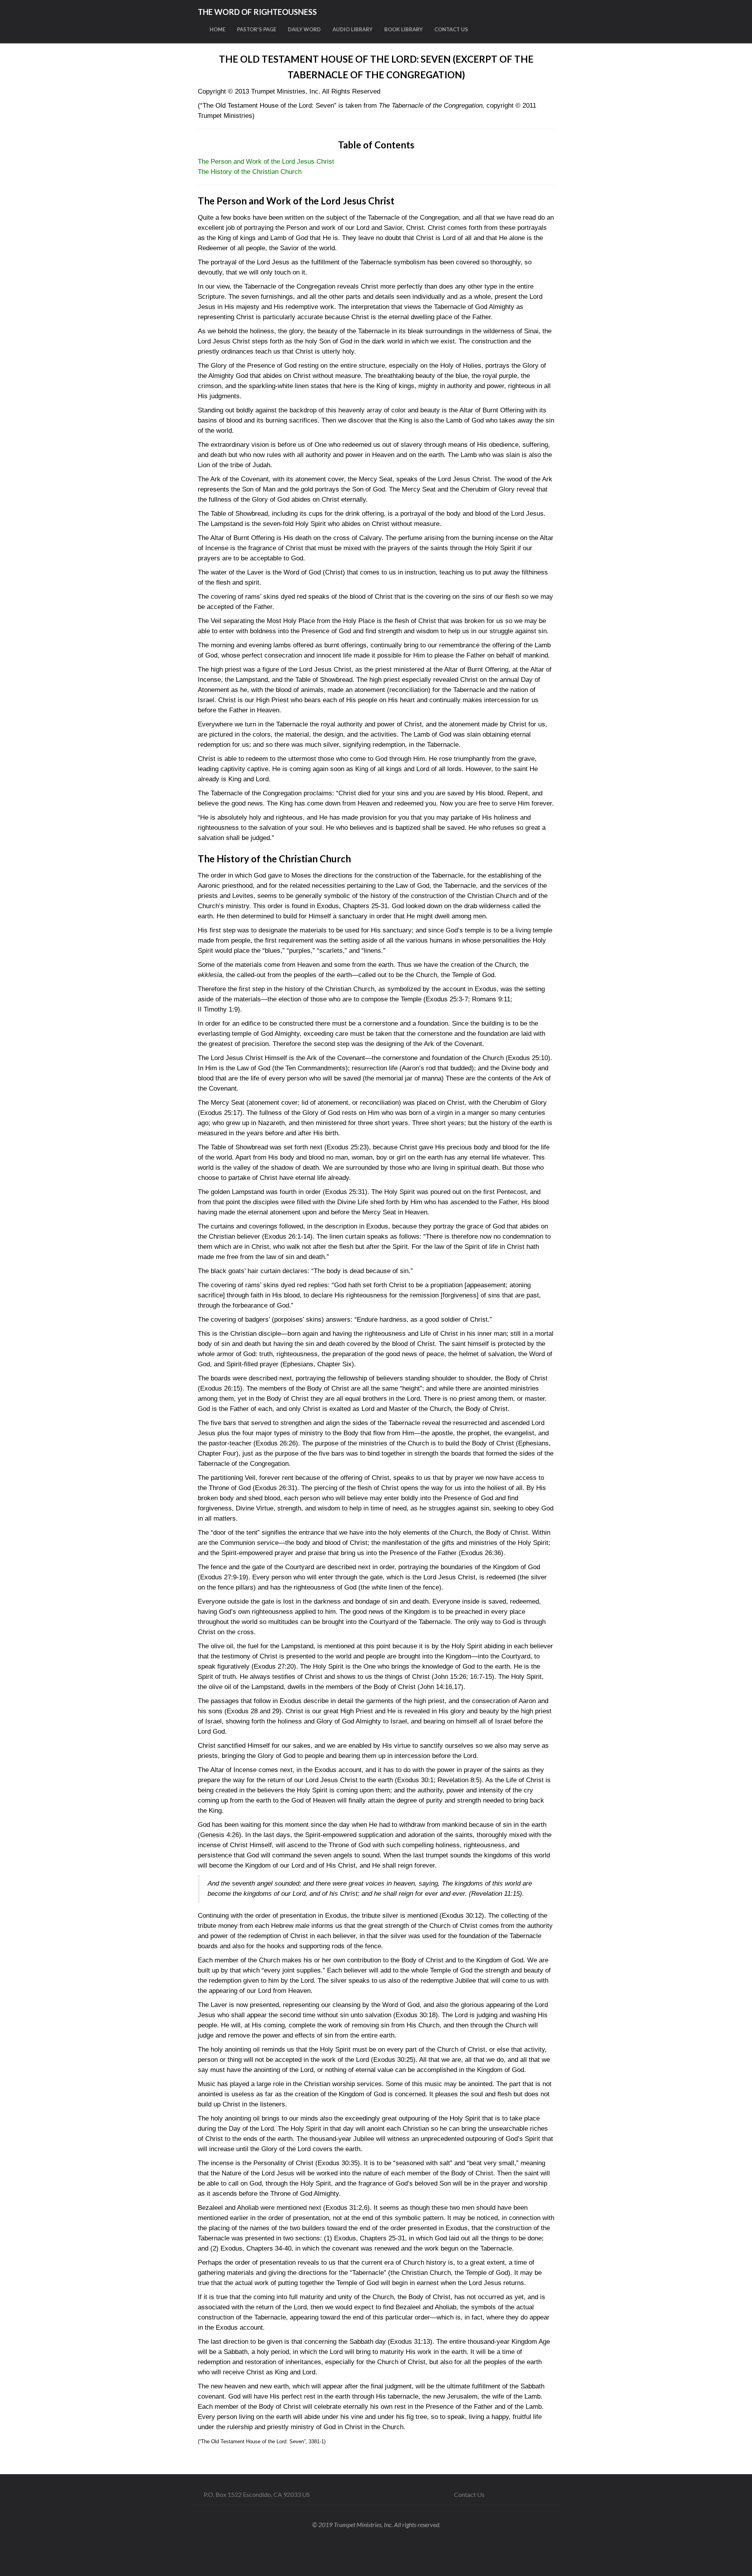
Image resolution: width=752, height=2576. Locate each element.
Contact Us (469, 2494)
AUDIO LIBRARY (352, 29)
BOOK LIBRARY (403, 29)
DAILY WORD (304, 29)
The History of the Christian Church (250, 172)
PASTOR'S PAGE (257, 29)
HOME (217, 29)
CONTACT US (451, 29)
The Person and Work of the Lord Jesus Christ (266, 162)
